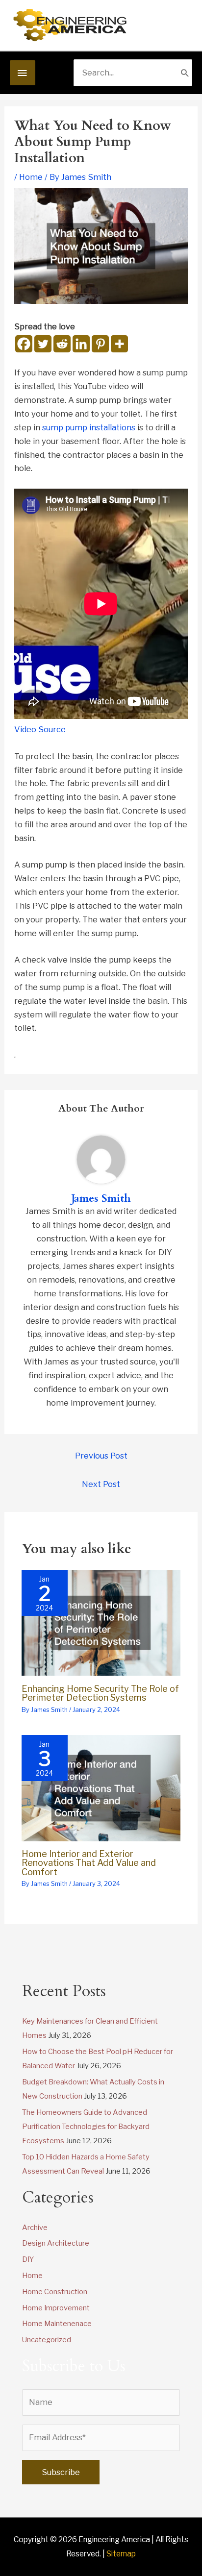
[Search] (185, 73)
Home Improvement (56, 2308)
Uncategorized (47, 2340)
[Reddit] (62, 344)
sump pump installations (89, 427)
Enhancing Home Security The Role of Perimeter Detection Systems (100, 1693)
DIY (28, 2259)
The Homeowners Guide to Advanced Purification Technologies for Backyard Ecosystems (86, 2127)
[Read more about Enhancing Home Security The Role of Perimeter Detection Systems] (101, 1622)
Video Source (40, 729)
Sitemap (121, 2554)
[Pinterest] (100, 344)
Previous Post (101, 1456)
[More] (119, 344)
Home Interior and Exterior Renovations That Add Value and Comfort (89, 1862)
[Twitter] (43, 344)
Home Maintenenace (57, 2324)
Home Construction (55, 2292)
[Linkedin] (81, 344)
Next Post (101, 1484)
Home (31, 177)
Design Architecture (56, 2243)
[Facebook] (24, 344)
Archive (35, 2228)
